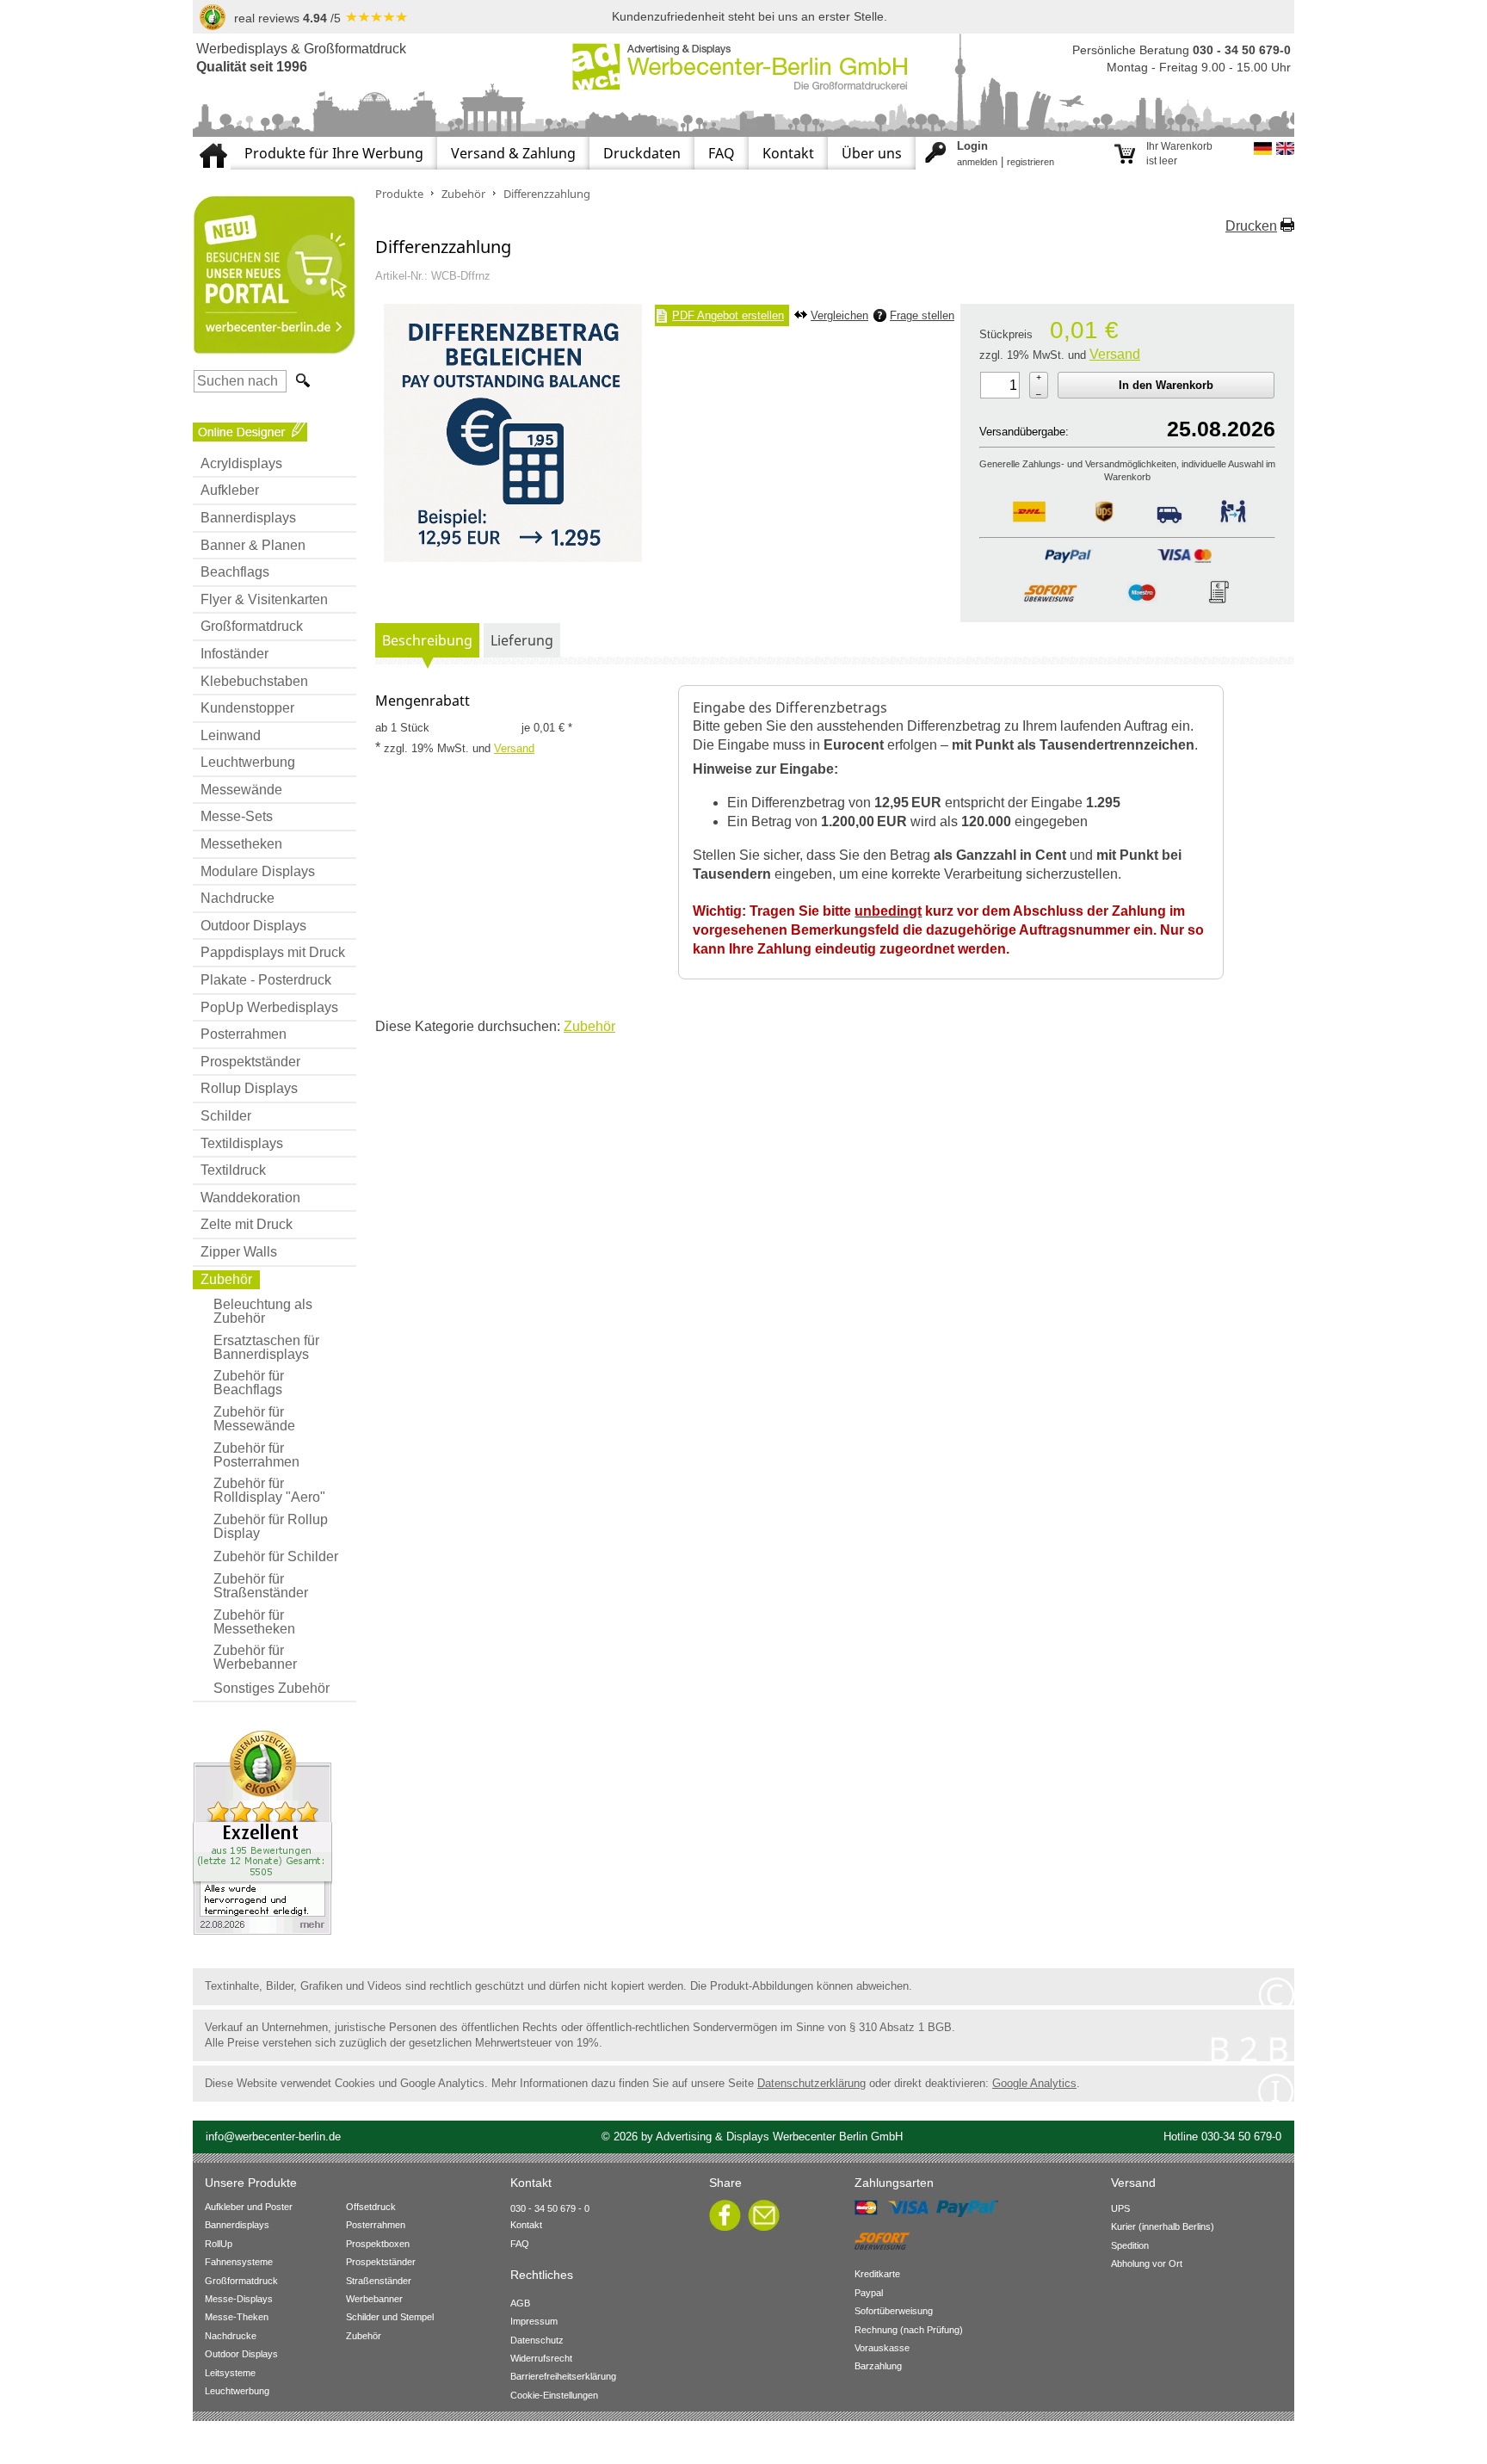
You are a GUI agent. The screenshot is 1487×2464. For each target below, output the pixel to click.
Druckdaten (642, 153)
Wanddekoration (250, 1198)
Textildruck (233, 1170)
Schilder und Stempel (390, 2317)
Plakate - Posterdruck (266, 980)
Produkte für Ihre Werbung (334, 153)
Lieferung (522, 640)
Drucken (1251, 226)
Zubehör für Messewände (254, 1419)
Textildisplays (242, 1143)
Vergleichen (839, 315)
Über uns (872, 153)
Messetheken (241, 844)
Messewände (241, 790)
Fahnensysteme (239, 2262)
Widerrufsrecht (541, 2358)
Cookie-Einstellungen (554, 2395)
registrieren (1030, 162)
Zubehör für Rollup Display (271, 1526)
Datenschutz (537, 2340)
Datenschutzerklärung (811, 2083)
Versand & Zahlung (513, 153)
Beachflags (235, 572)
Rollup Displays (249, 1088)
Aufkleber (230, 490)
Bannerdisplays (248, 518)
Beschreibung (427, 640)
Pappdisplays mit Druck (273, 952)
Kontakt (788, 153)
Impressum (534, 2321)
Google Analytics (1034, 2083)
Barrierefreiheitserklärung (563, 2376)
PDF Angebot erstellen (728, 315)
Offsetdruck (371, 2207)
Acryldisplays (241, 463)
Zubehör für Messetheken (254, 1622)
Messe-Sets (237, 816)
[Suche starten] (301, 381)
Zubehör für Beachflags (249, 1383)
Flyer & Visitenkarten (264, 599)
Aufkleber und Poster (249, 2207)
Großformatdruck (252, 626)
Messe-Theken (237, 2317)
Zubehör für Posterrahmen (256, 1455)
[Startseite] (212, 144)
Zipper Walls (239, 1252)
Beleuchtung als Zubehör (263, 1311)
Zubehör (226, 1279)
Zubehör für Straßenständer (261, 1586)
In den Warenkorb (1166, 385)
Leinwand (231, 735)
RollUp (219, 2244)
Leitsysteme (230, 2373)
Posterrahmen (244, 1034)
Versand (1115, 354)
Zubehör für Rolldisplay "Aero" (269, 1490)
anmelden (977, 162)
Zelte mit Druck (247, 1224)
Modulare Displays (258, 871)
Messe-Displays (239, 2299)
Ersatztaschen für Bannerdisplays (266, 1347)
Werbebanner (374, 2299)
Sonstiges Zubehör (271, 1688)
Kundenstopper (247, 708)
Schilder (226, 1116)
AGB (520, 2303)
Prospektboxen (378, 2244)
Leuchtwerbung (248, 762)
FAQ (722, 153)
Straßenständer (379, 2281)
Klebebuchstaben (254, 681)
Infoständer (234, 654)
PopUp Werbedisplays (269, 1007)
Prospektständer (250, 1062)
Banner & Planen (253, 545)
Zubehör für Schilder (276, 1556)
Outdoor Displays (253, 926)
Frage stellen (922, 315)
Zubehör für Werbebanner (255, 1657)
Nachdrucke (238, 898)
